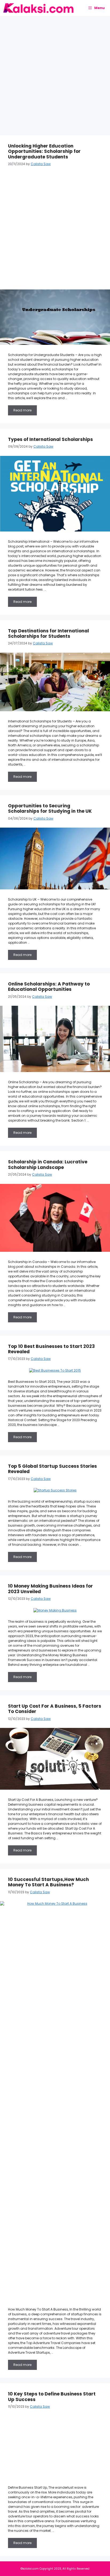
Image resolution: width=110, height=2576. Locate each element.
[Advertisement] (55, 73)
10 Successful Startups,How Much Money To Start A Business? (48, 1882)
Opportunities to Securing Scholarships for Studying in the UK (50, 808)
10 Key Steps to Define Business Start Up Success (52, 2397)
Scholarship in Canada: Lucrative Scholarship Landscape (48, 1164)
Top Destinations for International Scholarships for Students (48, 633)
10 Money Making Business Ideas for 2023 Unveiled (50, 1589)
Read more (22, 410)
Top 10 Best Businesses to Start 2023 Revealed (51, 1349)
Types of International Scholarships (50, 439)
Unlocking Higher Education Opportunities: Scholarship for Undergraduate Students (44, 151)
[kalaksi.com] (38, 8)
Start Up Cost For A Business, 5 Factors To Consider (55, 1709)
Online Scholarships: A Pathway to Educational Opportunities (49, 987)
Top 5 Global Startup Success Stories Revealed (52, 1469)
